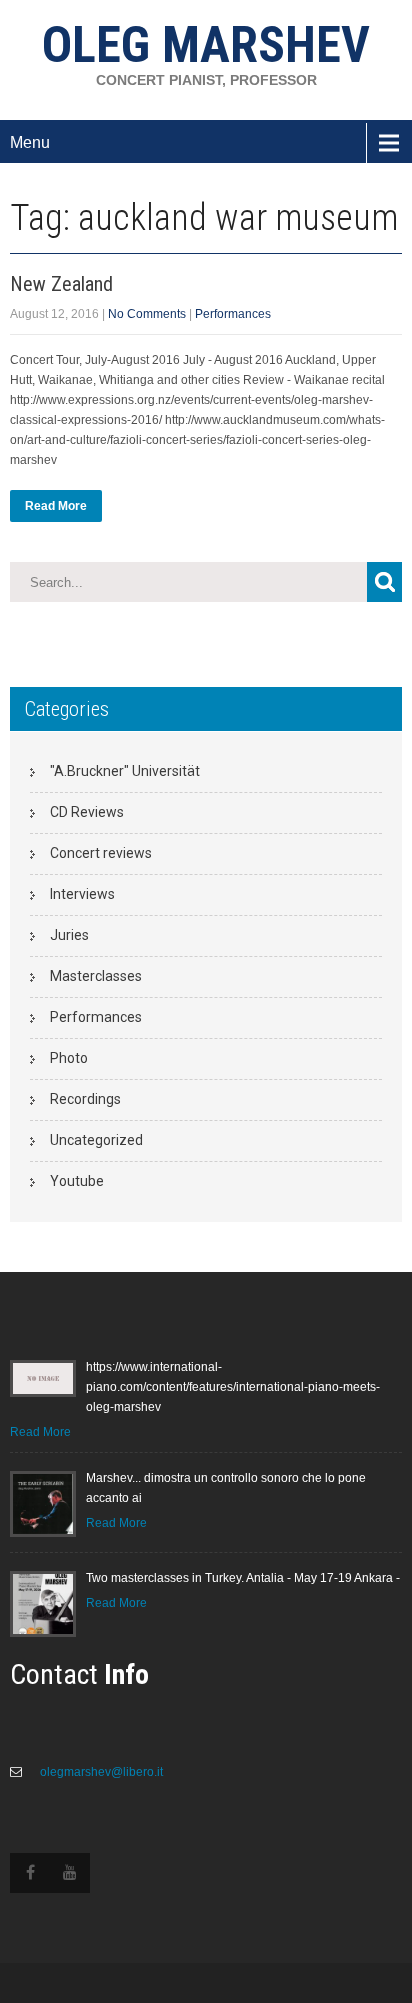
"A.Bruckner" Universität (125, 771)
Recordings (85, 1099)
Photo (69, 1058)
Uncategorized (96, 1140)
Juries (69, 935)
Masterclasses (96, 976)
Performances (233, 314)
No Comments (147, 314)
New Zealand (61, 284)
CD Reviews (87, 812)
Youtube (77, 1181)
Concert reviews (101, 853)
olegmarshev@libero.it (100, 1772)
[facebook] (30, 1873)
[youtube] (70, 1873)
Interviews (82, 894)
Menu (30, 142)
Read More (56, 506)
